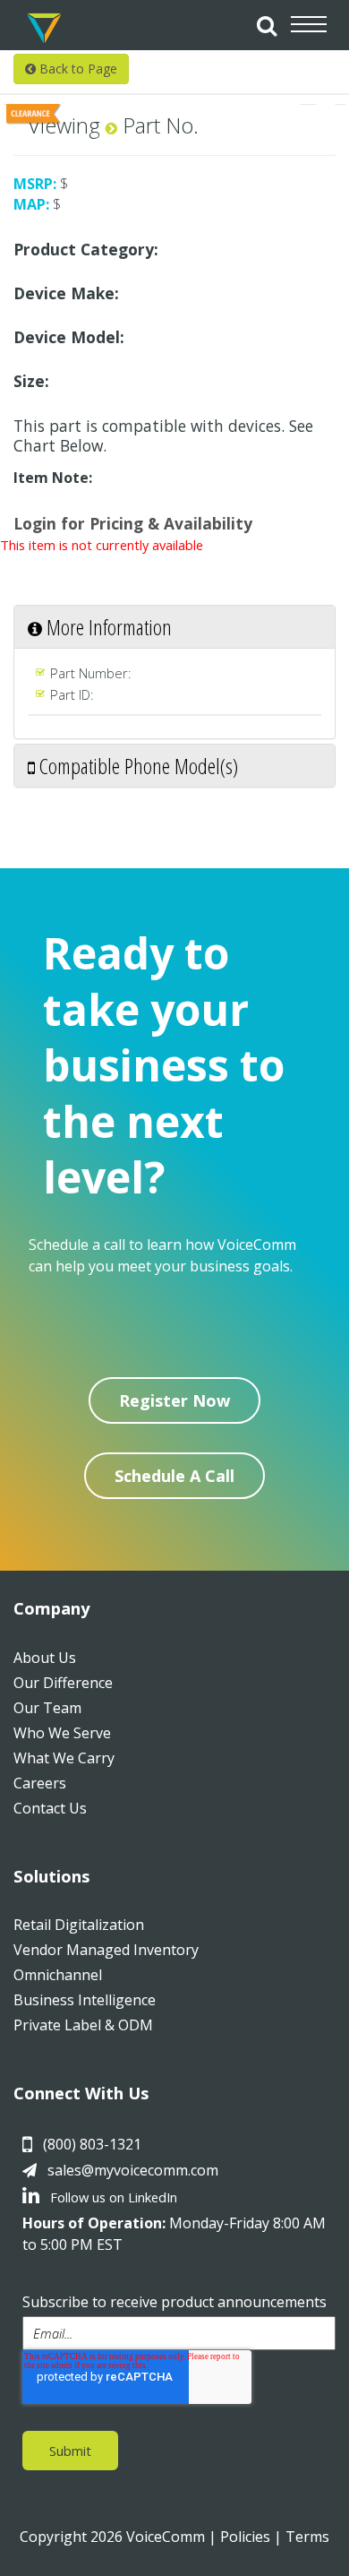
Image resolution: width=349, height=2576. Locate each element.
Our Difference (63, 1683)
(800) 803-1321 (92, 2144)
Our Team (47, 1708)
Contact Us (50, 1808)
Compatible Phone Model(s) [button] (136, 766)
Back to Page (77, 69)
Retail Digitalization (79, 1925)
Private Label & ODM (83, 2025)
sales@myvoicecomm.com (133, 2170)
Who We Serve (62, 1733)
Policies (245, 2537)
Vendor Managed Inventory (106, 1950)
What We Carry (64, 1758)
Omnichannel (58, 1975)
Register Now (174, 1400)
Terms (307, 2537)
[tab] (174, 627)
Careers (40, 1783)
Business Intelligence (85, 2000)
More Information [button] (107, 627)
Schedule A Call (174, 1476)
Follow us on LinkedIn (112, 2197)
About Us (45, 1658)
